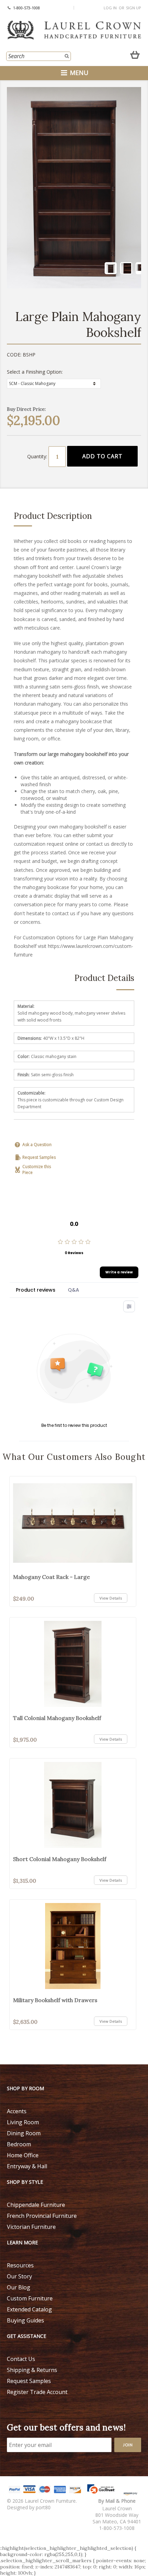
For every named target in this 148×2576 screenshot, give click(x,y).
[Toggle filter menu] (129, 1306)
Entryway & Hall (27, 2166)
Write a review (119, 1272)
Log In (110, 8)
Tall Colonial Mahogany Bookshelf (57, 1718)
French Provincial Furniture (42, 2216)
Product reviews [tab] (36, 1290)
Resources (20, 2265)
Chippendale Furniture (36, 2205)
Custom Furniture (30, 2298)
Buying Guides (25, 2320)
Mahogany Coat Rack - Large (51, 1577)
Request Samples (39, 1157)
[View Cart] (135, 53)
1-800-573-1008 (27, 8)
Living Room (23, 2122)
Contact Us (21, 2359)
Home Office (23, 2155)
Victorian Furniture (31, 2227)
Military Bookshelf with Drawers (55, 2000)
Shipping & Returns (32, 2370)
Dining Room (24, 2133)
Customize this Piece (37, 1169)
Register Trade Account (37, 2392)
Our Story (19, 2276)
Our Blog (19, 2287)
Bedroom (19, 2144)
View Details (111, 1598)
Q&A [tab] (73, 1290)
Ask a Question (37, 1145)
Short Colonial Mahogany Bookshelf (60, 1859)
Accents (17, 2111)
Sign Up (134, 8)
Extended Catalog (29, 2309)
